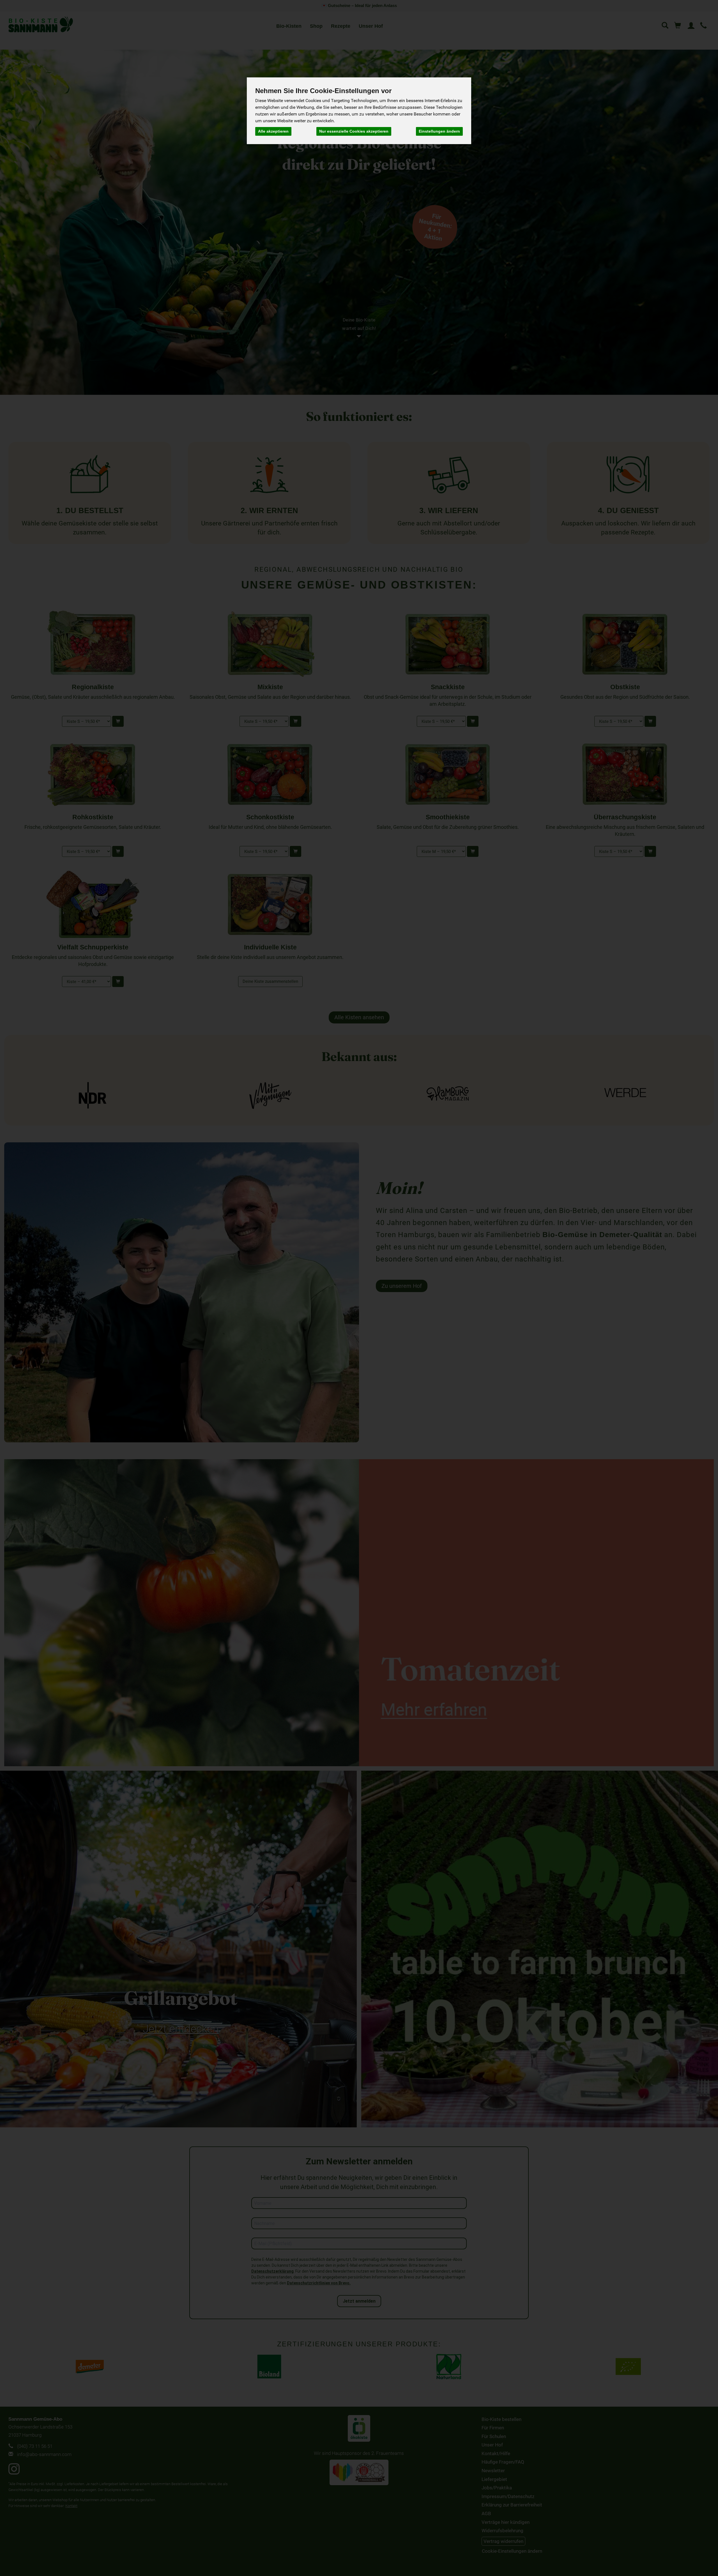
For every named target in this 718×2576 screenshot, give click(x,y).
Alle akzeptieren (273, 131)
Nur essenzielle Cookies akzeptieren (354, 131)
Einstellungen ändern (439, 131)
